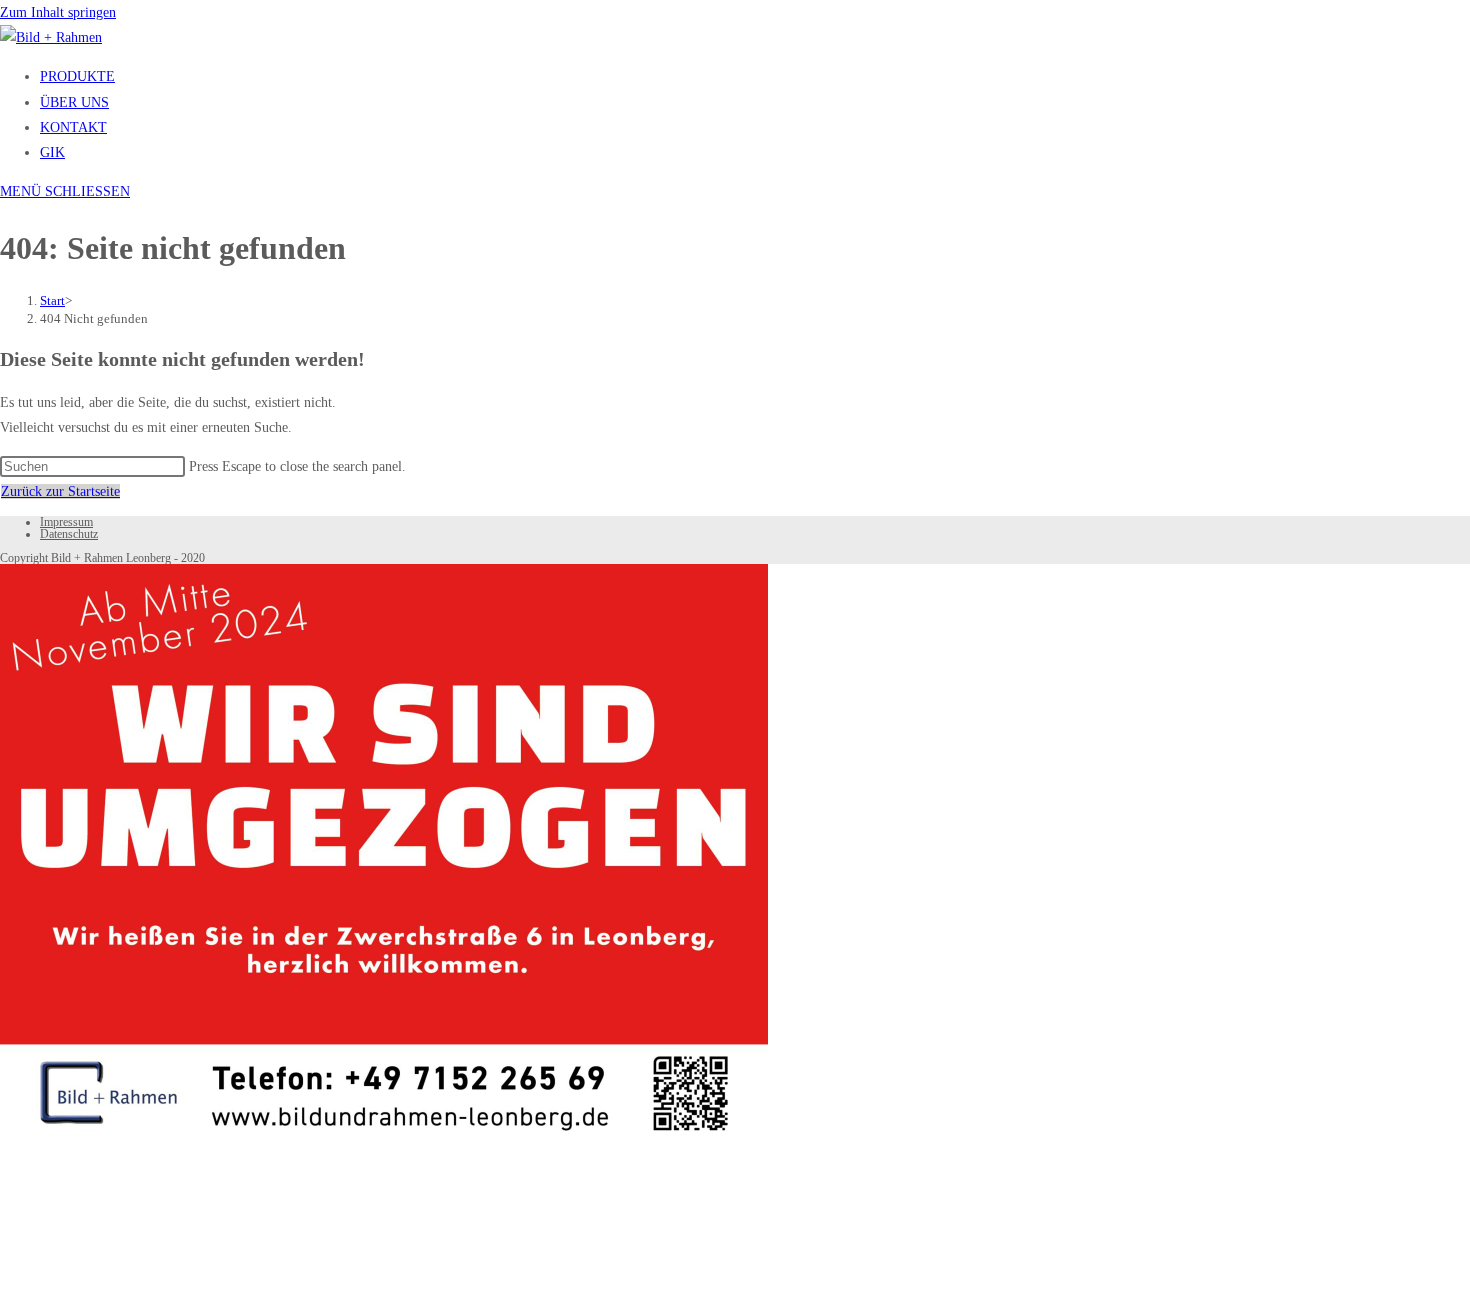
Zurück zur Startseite (60, 491)
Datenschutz (69, 534)
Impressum (66, 522)
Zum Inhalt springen (58, 12)
